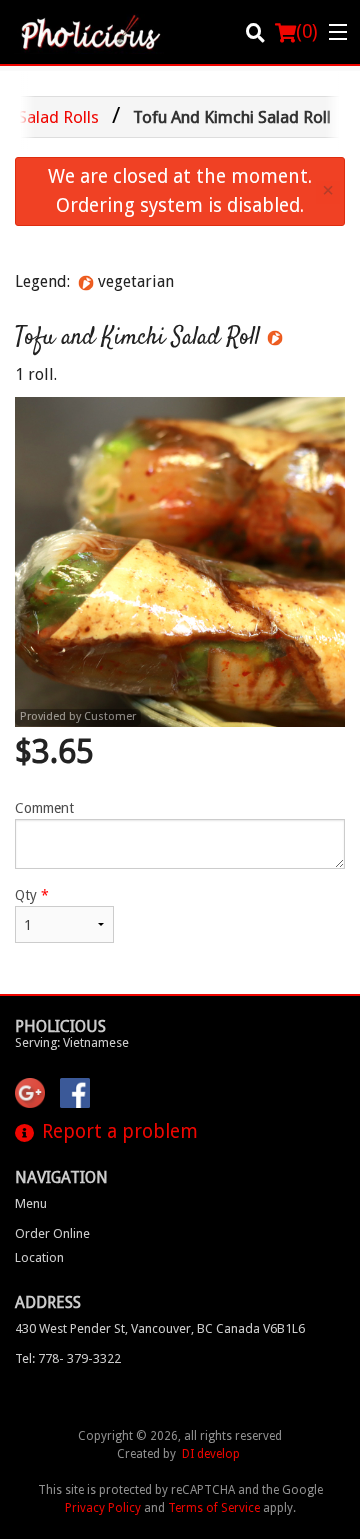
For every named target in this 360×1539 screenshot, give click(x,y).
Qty (32, 895)
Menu (31, 1203)
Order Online (52, 1233)
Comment (44, 808)
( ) (307, 31)
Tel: (68, 1358)
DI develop (211, 1454)
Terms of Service (214, 1508)
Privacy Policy (103, 1508)
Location (39, 1257)
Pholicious (60, 1026)
